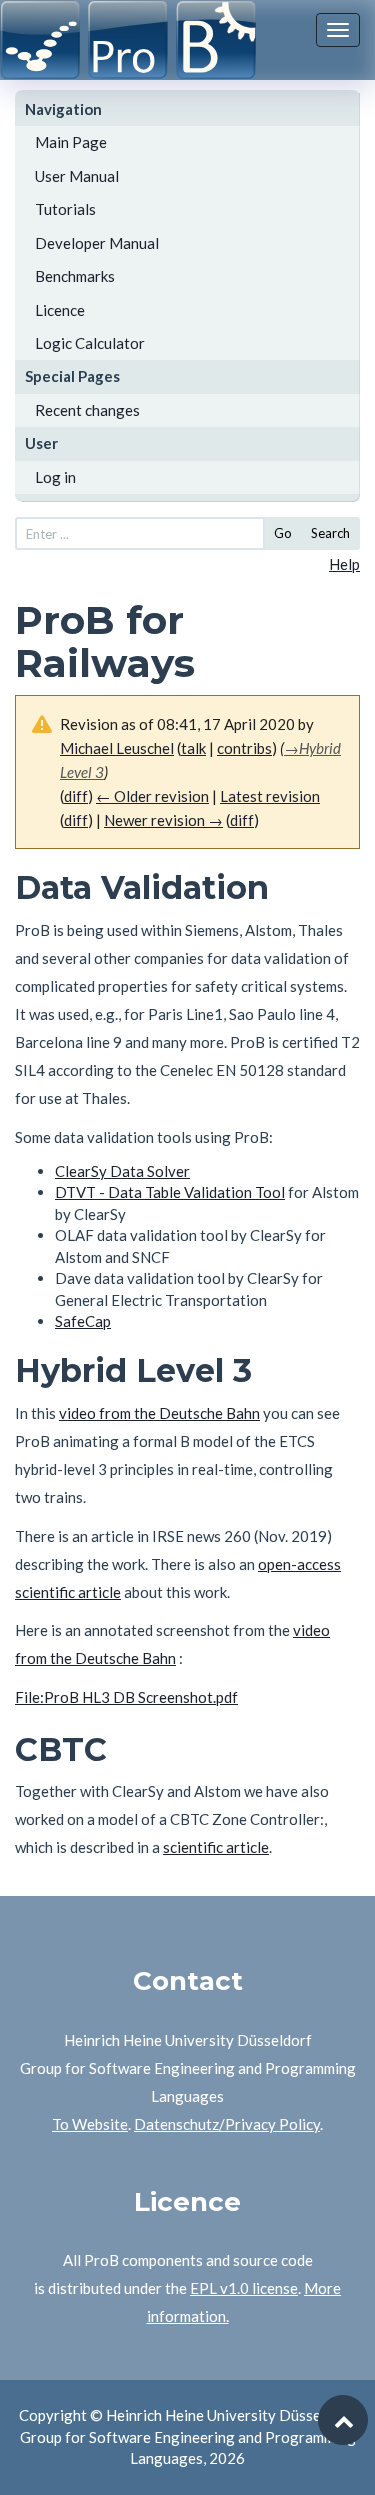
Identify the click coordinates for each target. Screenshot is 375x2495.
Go (283, 533)
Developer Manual (97, 243)
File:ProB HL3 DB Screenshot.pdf (126, 1697)
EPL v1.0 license (244, 2288)
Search (330, 533)
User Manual (77, 176)
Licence (60, 310)
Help (344, 564)
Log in (55, 477)
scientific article (216, 1847)
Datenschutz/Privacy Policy (227, 2124)
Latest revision (270, 796)
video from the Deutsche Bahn (159, 1413)
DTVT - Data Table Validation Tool (170, 1192)
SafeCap (83, 1321)
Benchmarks (75, 276)
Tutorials (65, 209)
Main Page (71, 142)
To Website (90, 2124)
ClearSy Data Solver (122, 1171)
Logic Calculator (90, 343)
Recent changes (87, 410)
